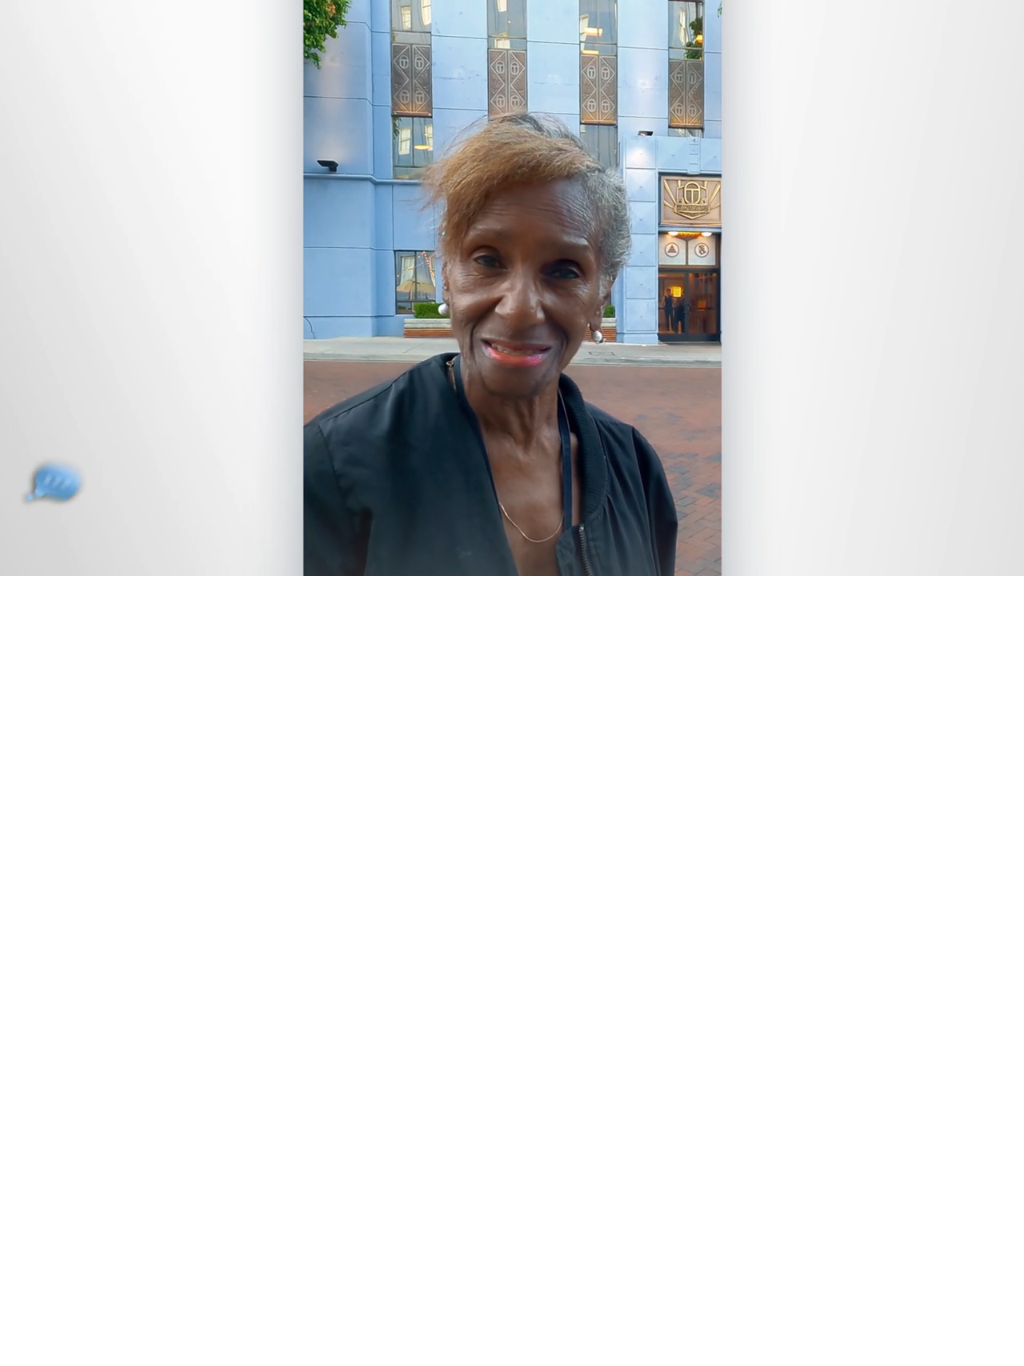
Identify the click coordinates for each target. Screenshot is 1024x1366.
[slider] (552, 556)
